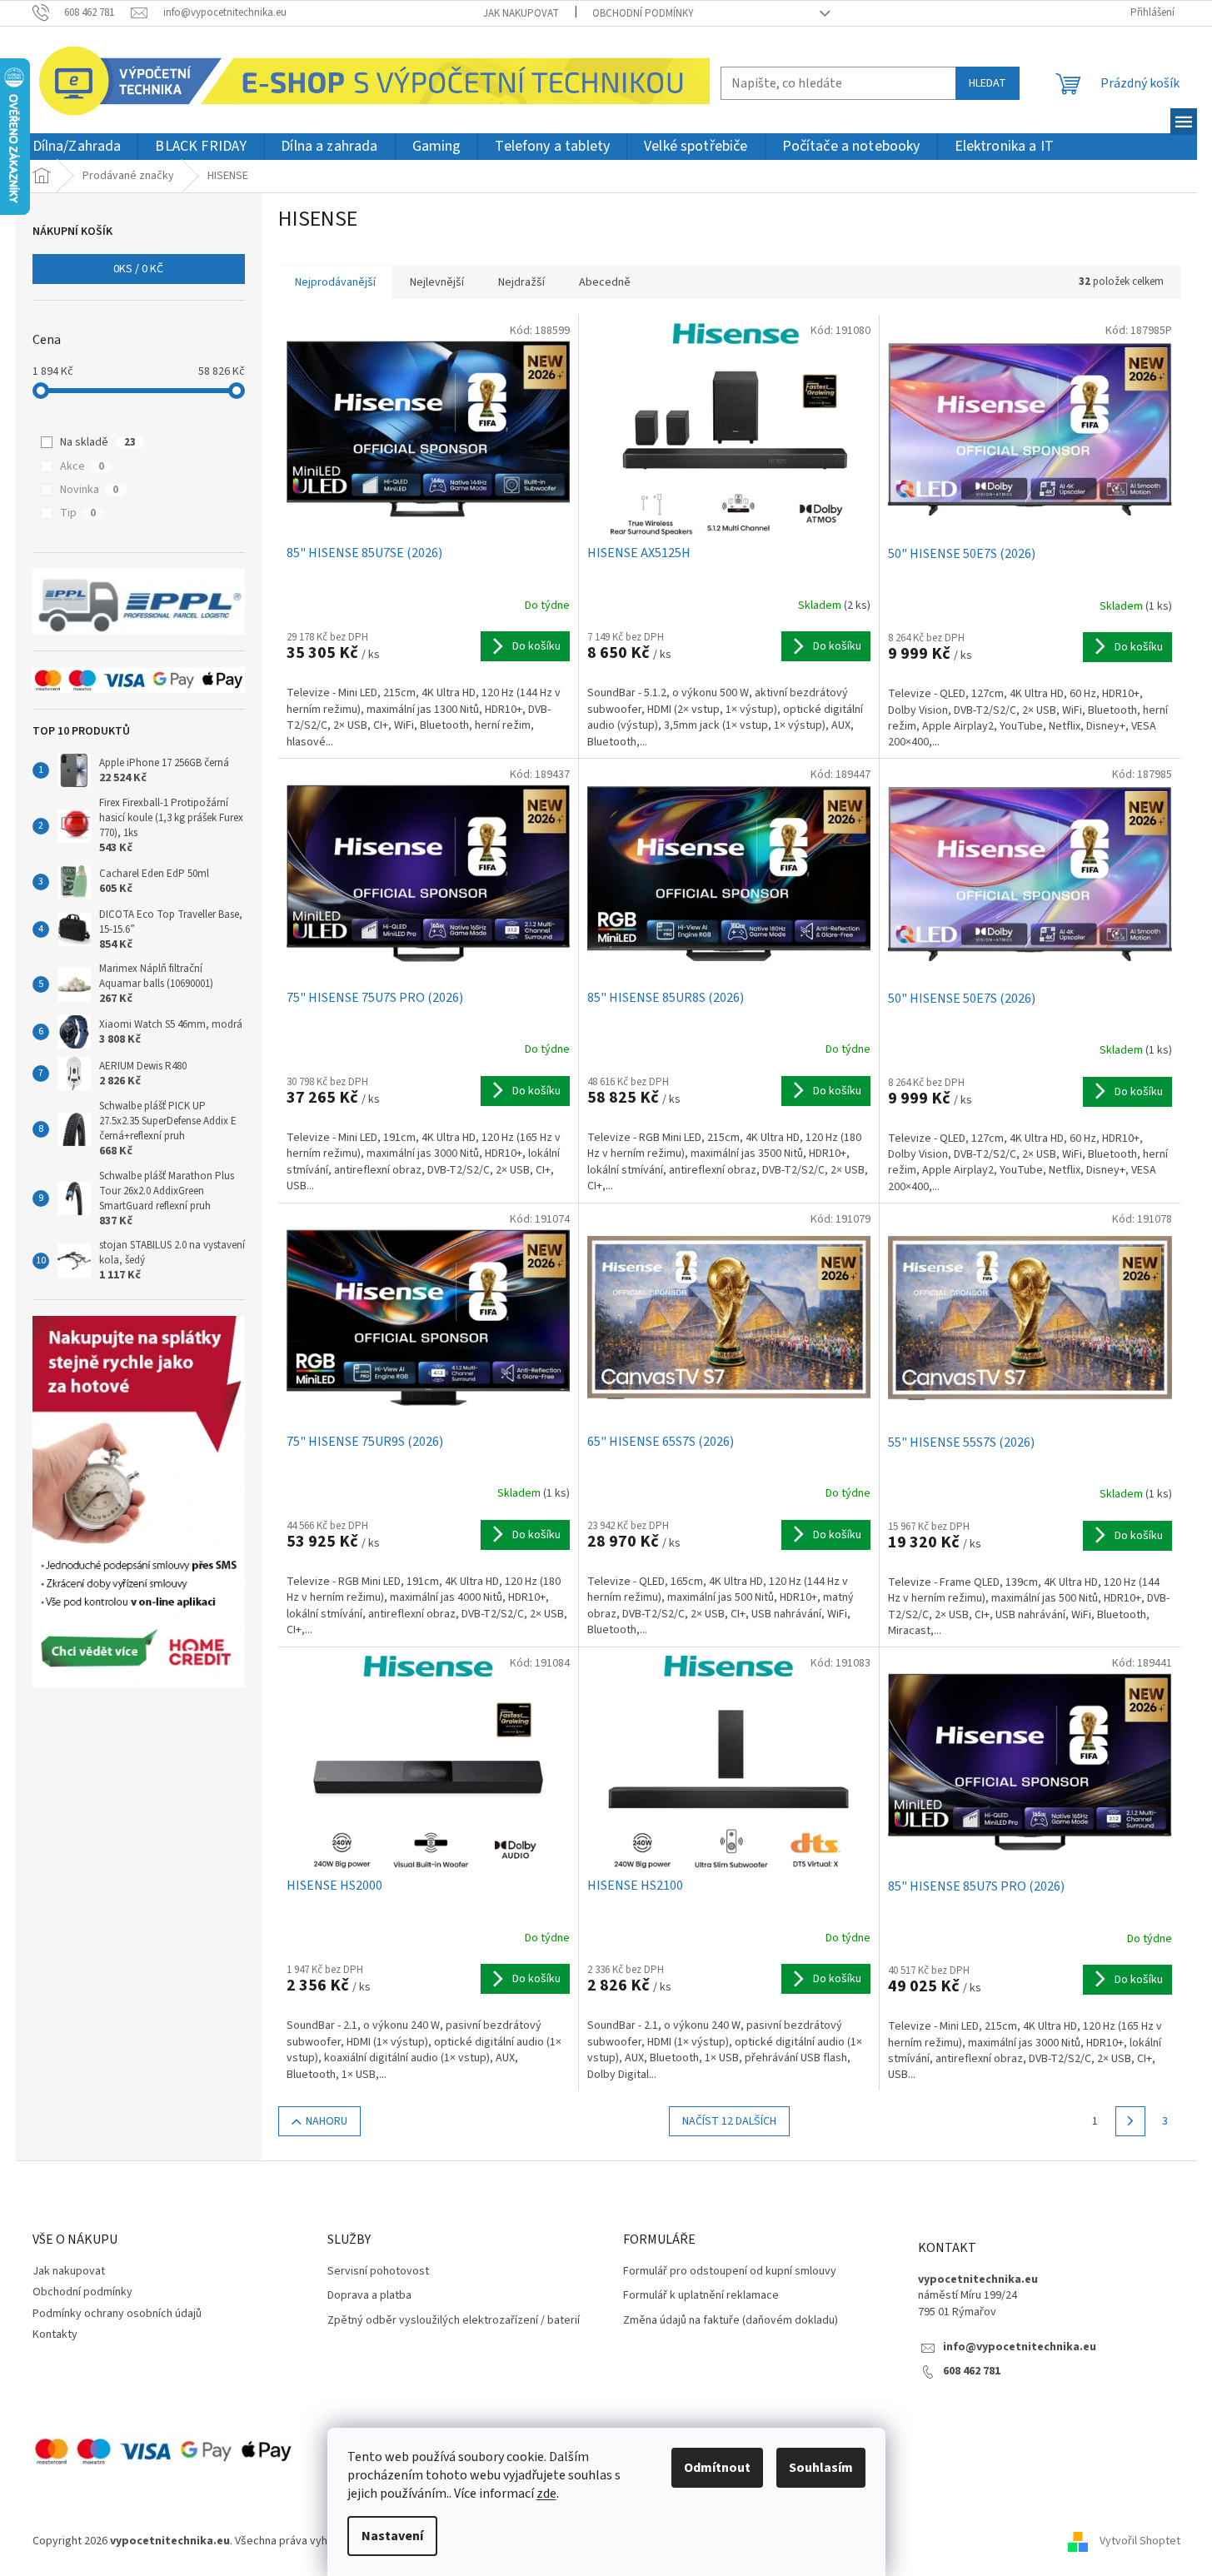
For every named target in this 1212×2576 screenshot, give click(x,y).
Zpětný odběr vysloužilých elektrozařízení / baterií (454, 2321)
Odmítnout (717, 2468)
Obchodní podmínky (643, 13)
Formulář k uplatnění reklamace (701, 2296)
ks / (138, 269)
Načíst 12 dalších (729, 2121)
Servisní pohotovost (378, 2272)
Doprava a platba (369, 2296)
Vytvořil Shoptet (1140, 2542)
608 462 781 (972, 2372)
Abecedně (605, 282)
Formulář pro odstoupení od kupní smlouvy (730, 2272)
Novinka (89, 490)
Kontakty (55, 2334)
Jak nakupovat (521, 13)
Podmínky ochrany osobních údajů (117, 2314)
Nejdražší (521, 282)
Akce (82, 466)
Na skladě (98, 442)
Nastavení (392, 2536)
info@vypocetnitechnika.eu (1020, 2347)
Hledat (988, 83)
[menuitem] (77, 147)
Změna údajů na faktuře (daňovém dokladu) (731, 2321)
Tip (78, 513)
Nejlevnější (437, 282)
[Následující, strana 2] (1130, 2121)
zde (546, 2494)
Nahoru (327, 2121)
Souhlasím (821, 2468)
